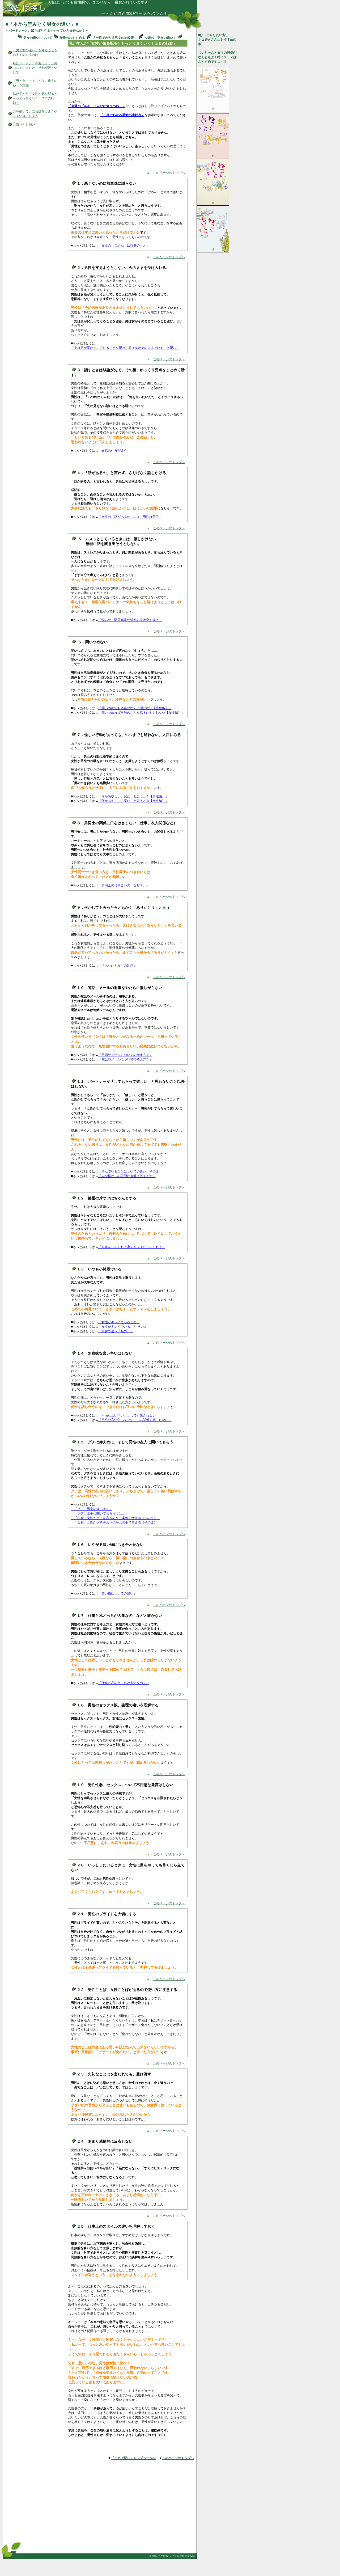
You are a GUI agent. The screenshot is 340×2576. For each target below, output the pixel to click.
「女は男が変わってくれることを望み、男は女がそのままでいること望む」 (125, 348)
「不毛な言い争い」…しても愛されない (127, 1415)
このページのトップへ (169, 173)
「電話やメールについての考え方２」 (125, 1059)
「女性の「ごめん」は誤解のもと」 (124, 246)
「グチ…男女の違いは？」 (92, 1509)
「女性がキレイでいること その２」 (124, 1327)
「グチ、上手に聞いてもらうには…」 (100, 1513)
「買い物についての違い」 (117, 1593)
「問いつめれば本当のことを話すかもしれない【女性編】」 (141, 713)
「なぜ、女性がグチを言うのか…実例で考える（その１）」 (116, 1518)
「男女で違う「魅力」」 (116, 1331)
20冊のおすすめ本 (72, 38)
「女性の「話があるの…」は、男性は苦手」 (130, 517)
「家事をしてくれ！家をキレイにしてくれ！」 (132, 1247)
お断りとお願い (24, 125)
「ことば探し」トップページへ (133, 2458)
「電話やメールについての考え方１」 (125, 1055)
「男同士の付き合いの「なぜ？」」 (124, 885)
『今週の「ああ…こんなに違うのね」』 (97, 106)
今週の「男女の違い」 (160, 38)
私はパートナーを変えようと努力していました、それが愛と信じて (35, 68)
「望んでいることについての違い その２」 (130, 1171)
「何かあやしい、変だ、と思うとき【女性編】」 (133, 801)
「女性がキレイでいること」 (119, 1322)
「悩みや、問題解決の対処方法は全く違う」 (130, 620)
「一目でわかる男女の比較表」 (115, 38)
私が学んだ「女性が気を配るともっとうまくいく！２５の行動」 (35, 98)
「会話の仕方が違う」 (114, 451)
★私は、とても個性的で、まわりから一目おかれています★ (98, 2)
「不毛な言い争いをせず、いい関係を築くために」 (135, 1420)
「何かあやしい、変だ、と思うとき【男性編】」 (133, 796)
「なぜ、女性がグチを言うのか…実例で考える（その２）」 (116, 1522)
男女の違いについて (38, 38)
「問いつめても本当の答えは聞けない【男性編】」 (135, 708)
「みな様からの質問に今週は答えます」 (127, 1176)
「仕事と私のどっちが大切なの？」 (124, 1683)
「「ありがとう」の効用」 (117, 966)
